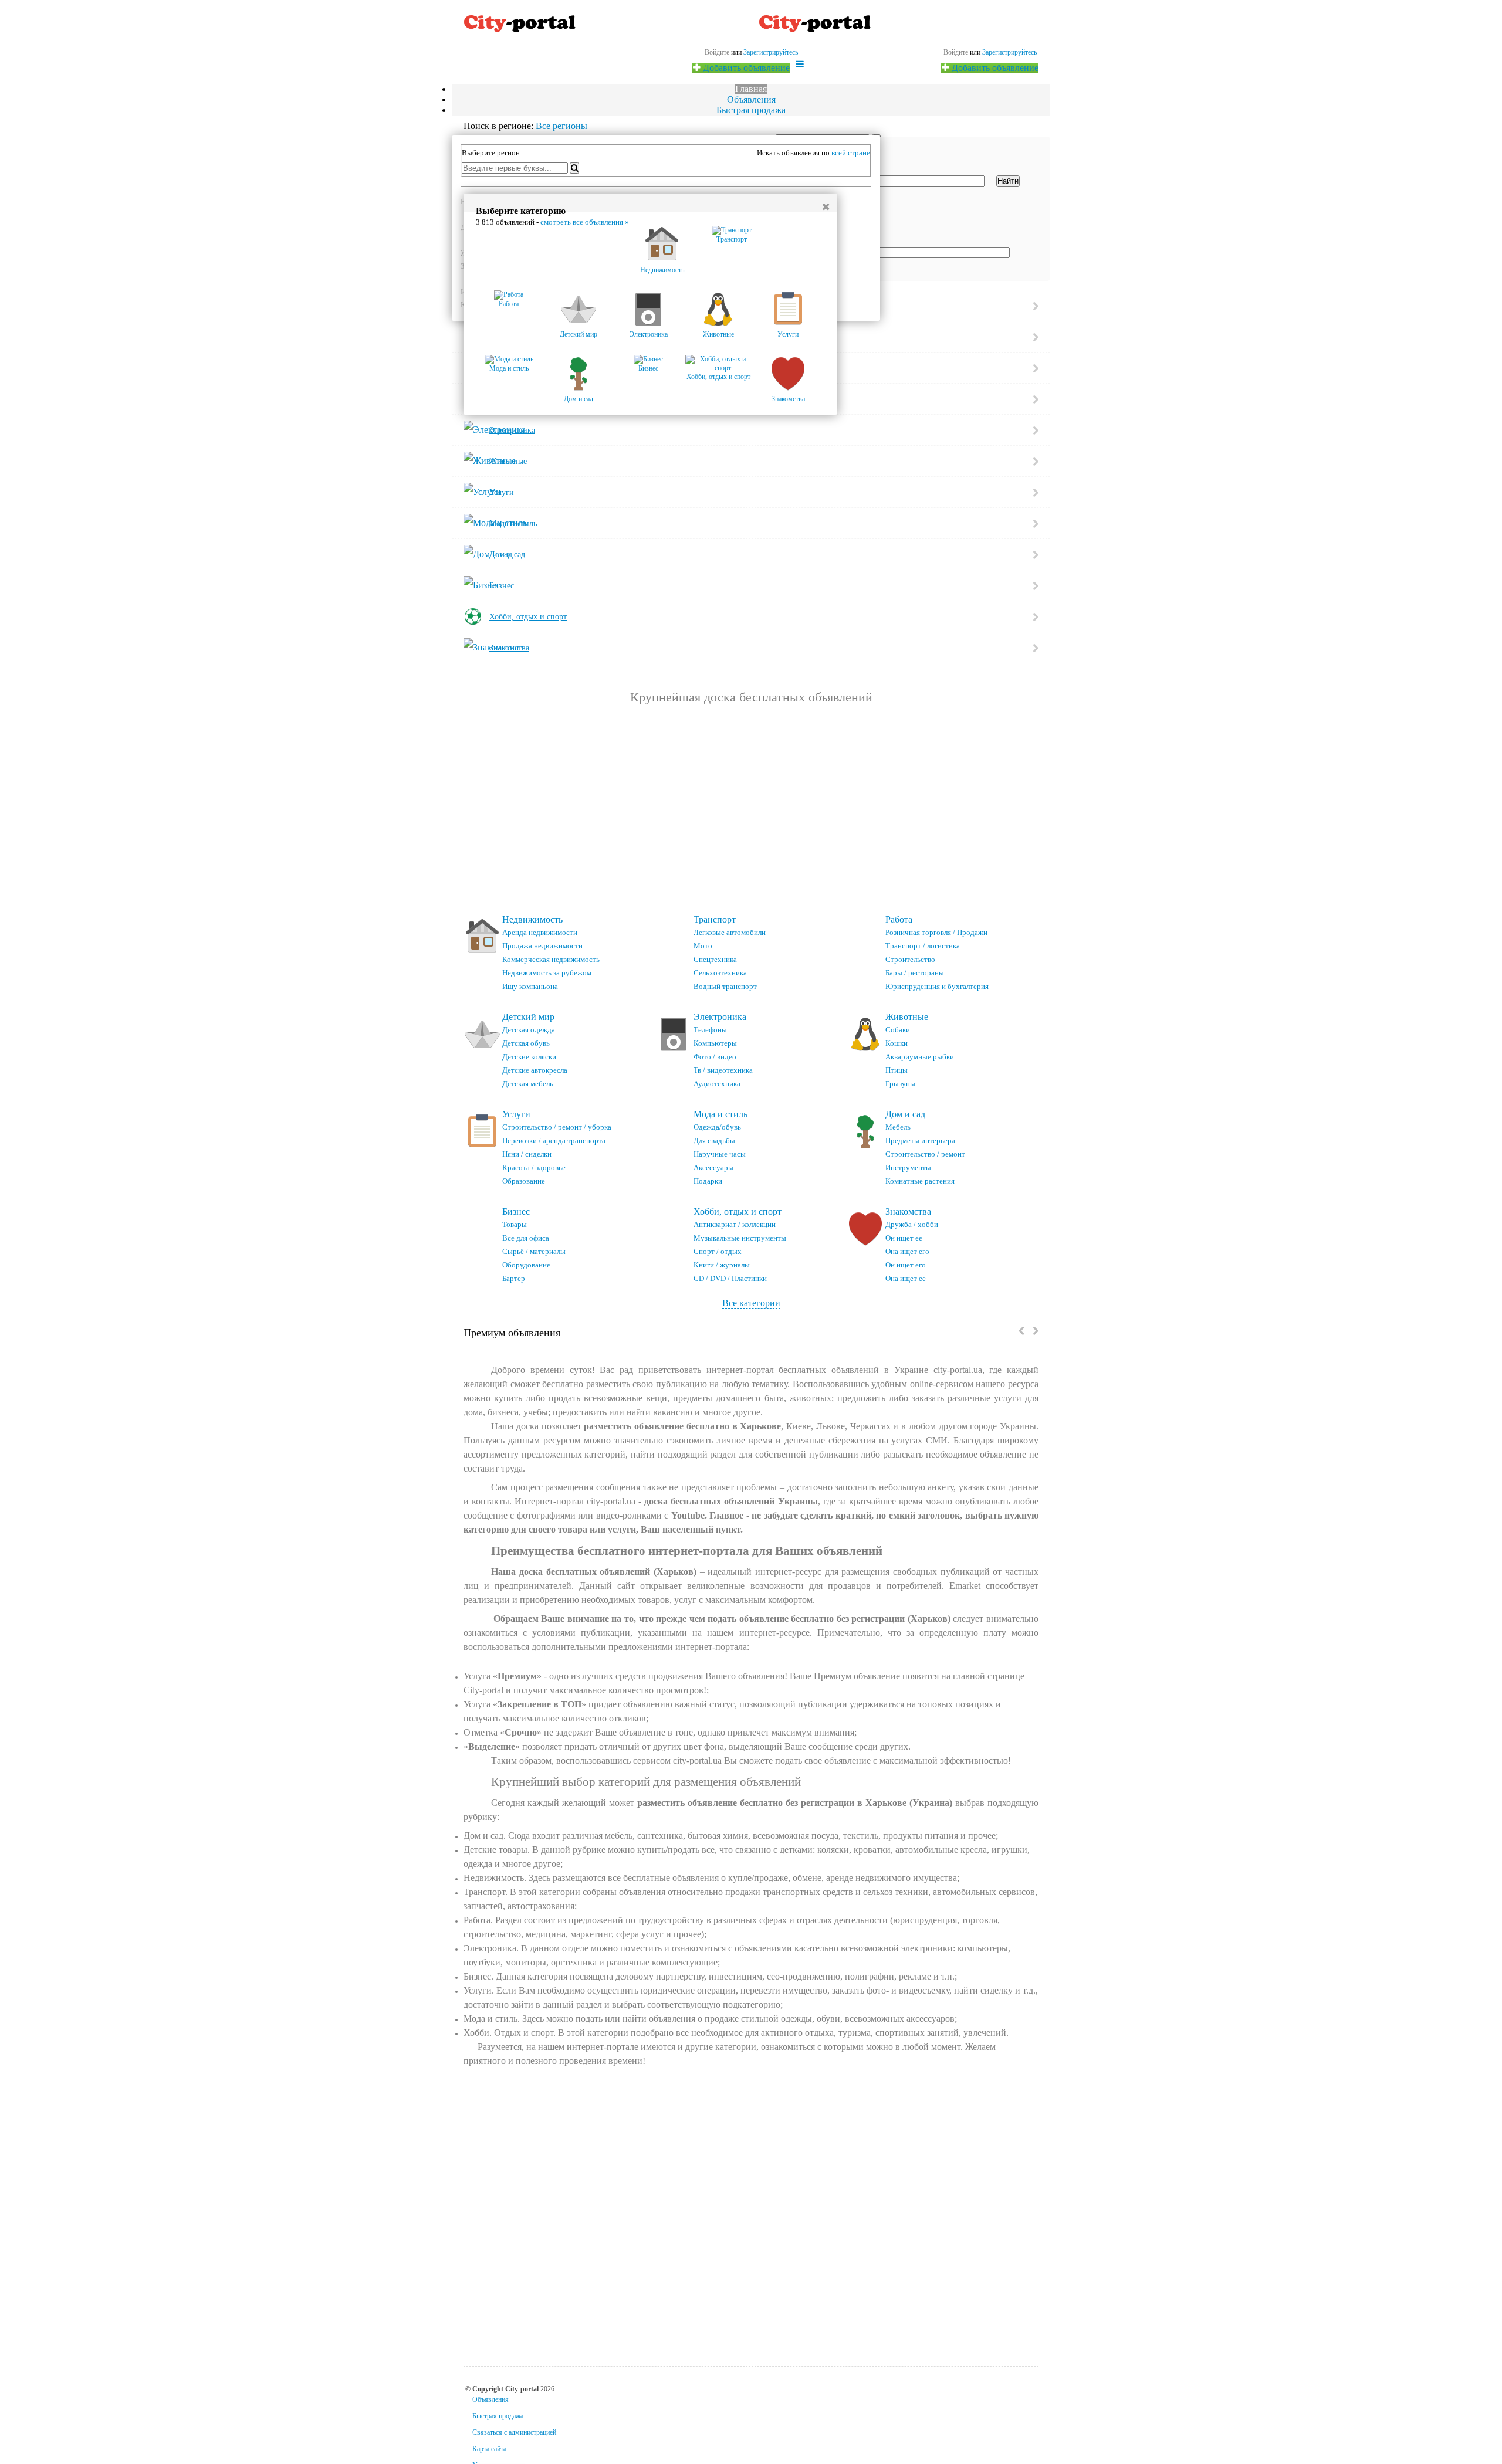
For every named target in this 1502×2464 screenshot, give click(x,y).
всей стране (851, 153)
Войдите (956, 52)
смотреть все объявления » (585, 222)
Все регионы (561, 126)
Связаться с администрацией (514, 2432)
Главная (751, 89)
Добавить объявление (994, 68)
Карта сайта (489, 2449)
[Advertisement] (751, 818)
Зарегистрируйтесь (1009, 52)
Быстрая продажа (751, 110)
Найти (1008, 181)
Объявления (751, 99)
